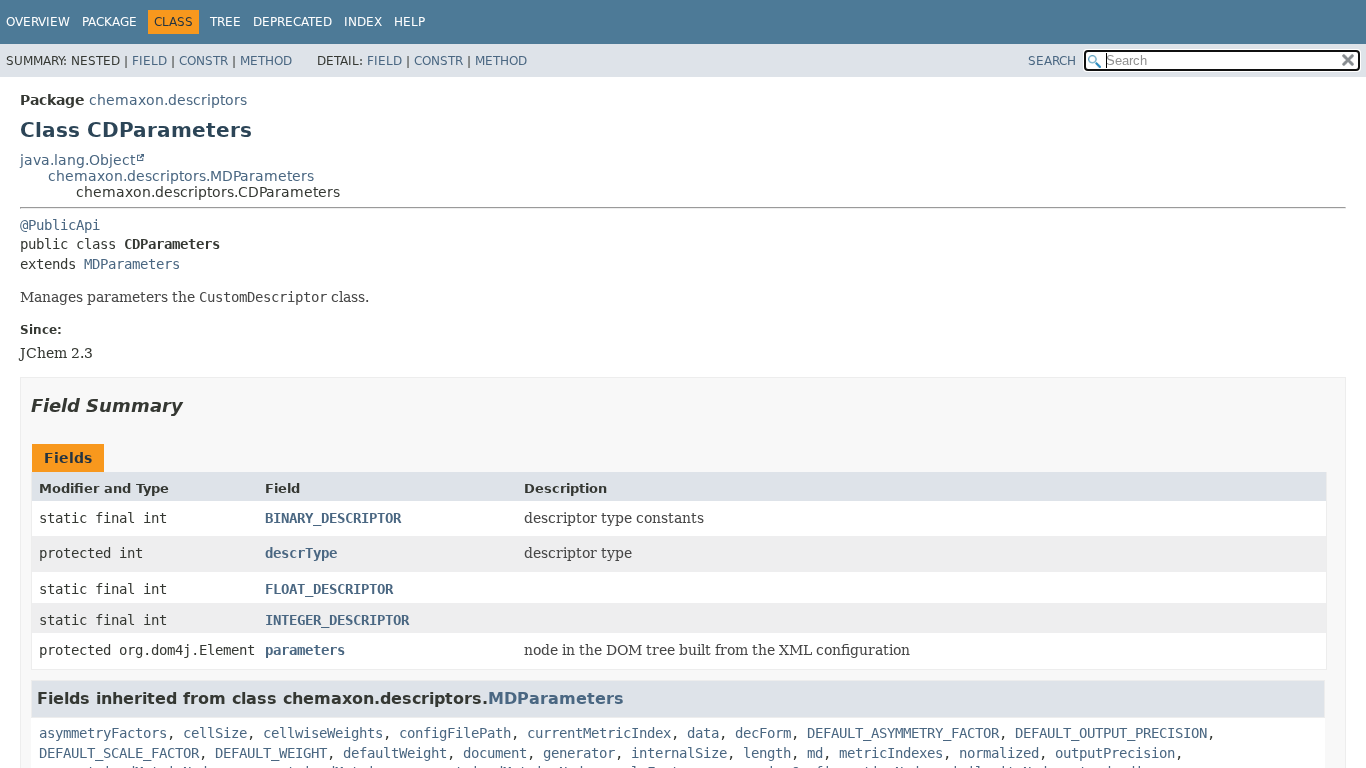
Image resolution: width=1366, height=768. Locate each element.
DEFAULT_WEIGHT (271, 753)
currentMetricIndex (599, 733)
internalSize (679, 753)
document (495, 753)
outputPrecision (1115, 753)
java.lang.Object (77, 160)
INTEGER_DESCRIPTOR (337, 620)
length (767, 753)
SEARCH (1052, 61)
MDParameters (132, 264)
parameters (305, 650)
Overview (38, 22)
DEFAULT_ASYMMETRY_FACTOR (903, 733)
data (703, 733)
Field (149, 61)
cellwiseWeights (323, 733)
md (815, 753)
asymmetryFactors (103, 733)
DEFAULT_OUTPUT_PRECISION (1111, 733)
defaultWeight (395, 753)
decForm (763, 733)
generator (579, 753)
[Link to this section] (197, 405)
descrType (301, 553)
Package (109, 22)
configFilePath (455, 733)
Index (363, 22)
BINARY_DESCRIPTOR (333, 518)
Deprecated (292, 22)
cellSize (215, 733)
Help (409, 22)
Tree (225, 22)
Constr (203, 61)
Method (266, 61)
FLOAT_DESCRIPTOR (329, 589)
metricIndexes (891, 753)
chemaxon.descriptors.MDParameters (181, 176)
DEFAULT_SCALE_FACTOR (119, 753)
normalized (999, 753)
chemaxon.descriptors (168, 100)
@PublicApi (60, 225)
